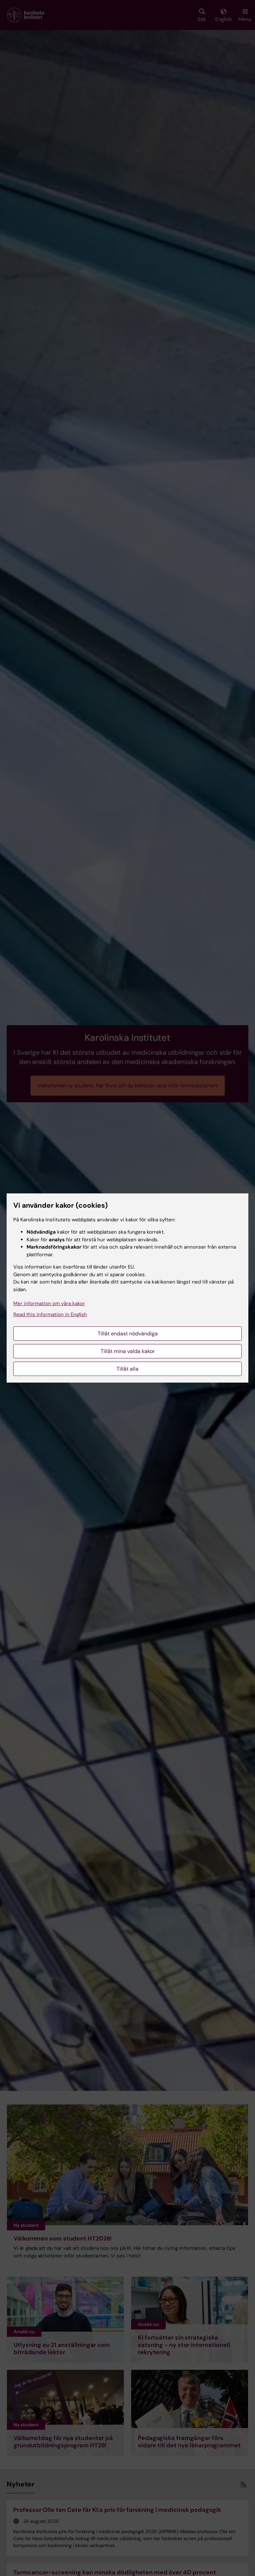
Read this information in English (50, 1314)
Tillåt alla (127, 1369)
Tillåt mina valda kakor (128, 1351)
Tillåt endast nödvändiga (128, 1334)
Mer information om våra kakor (49, 1303)
